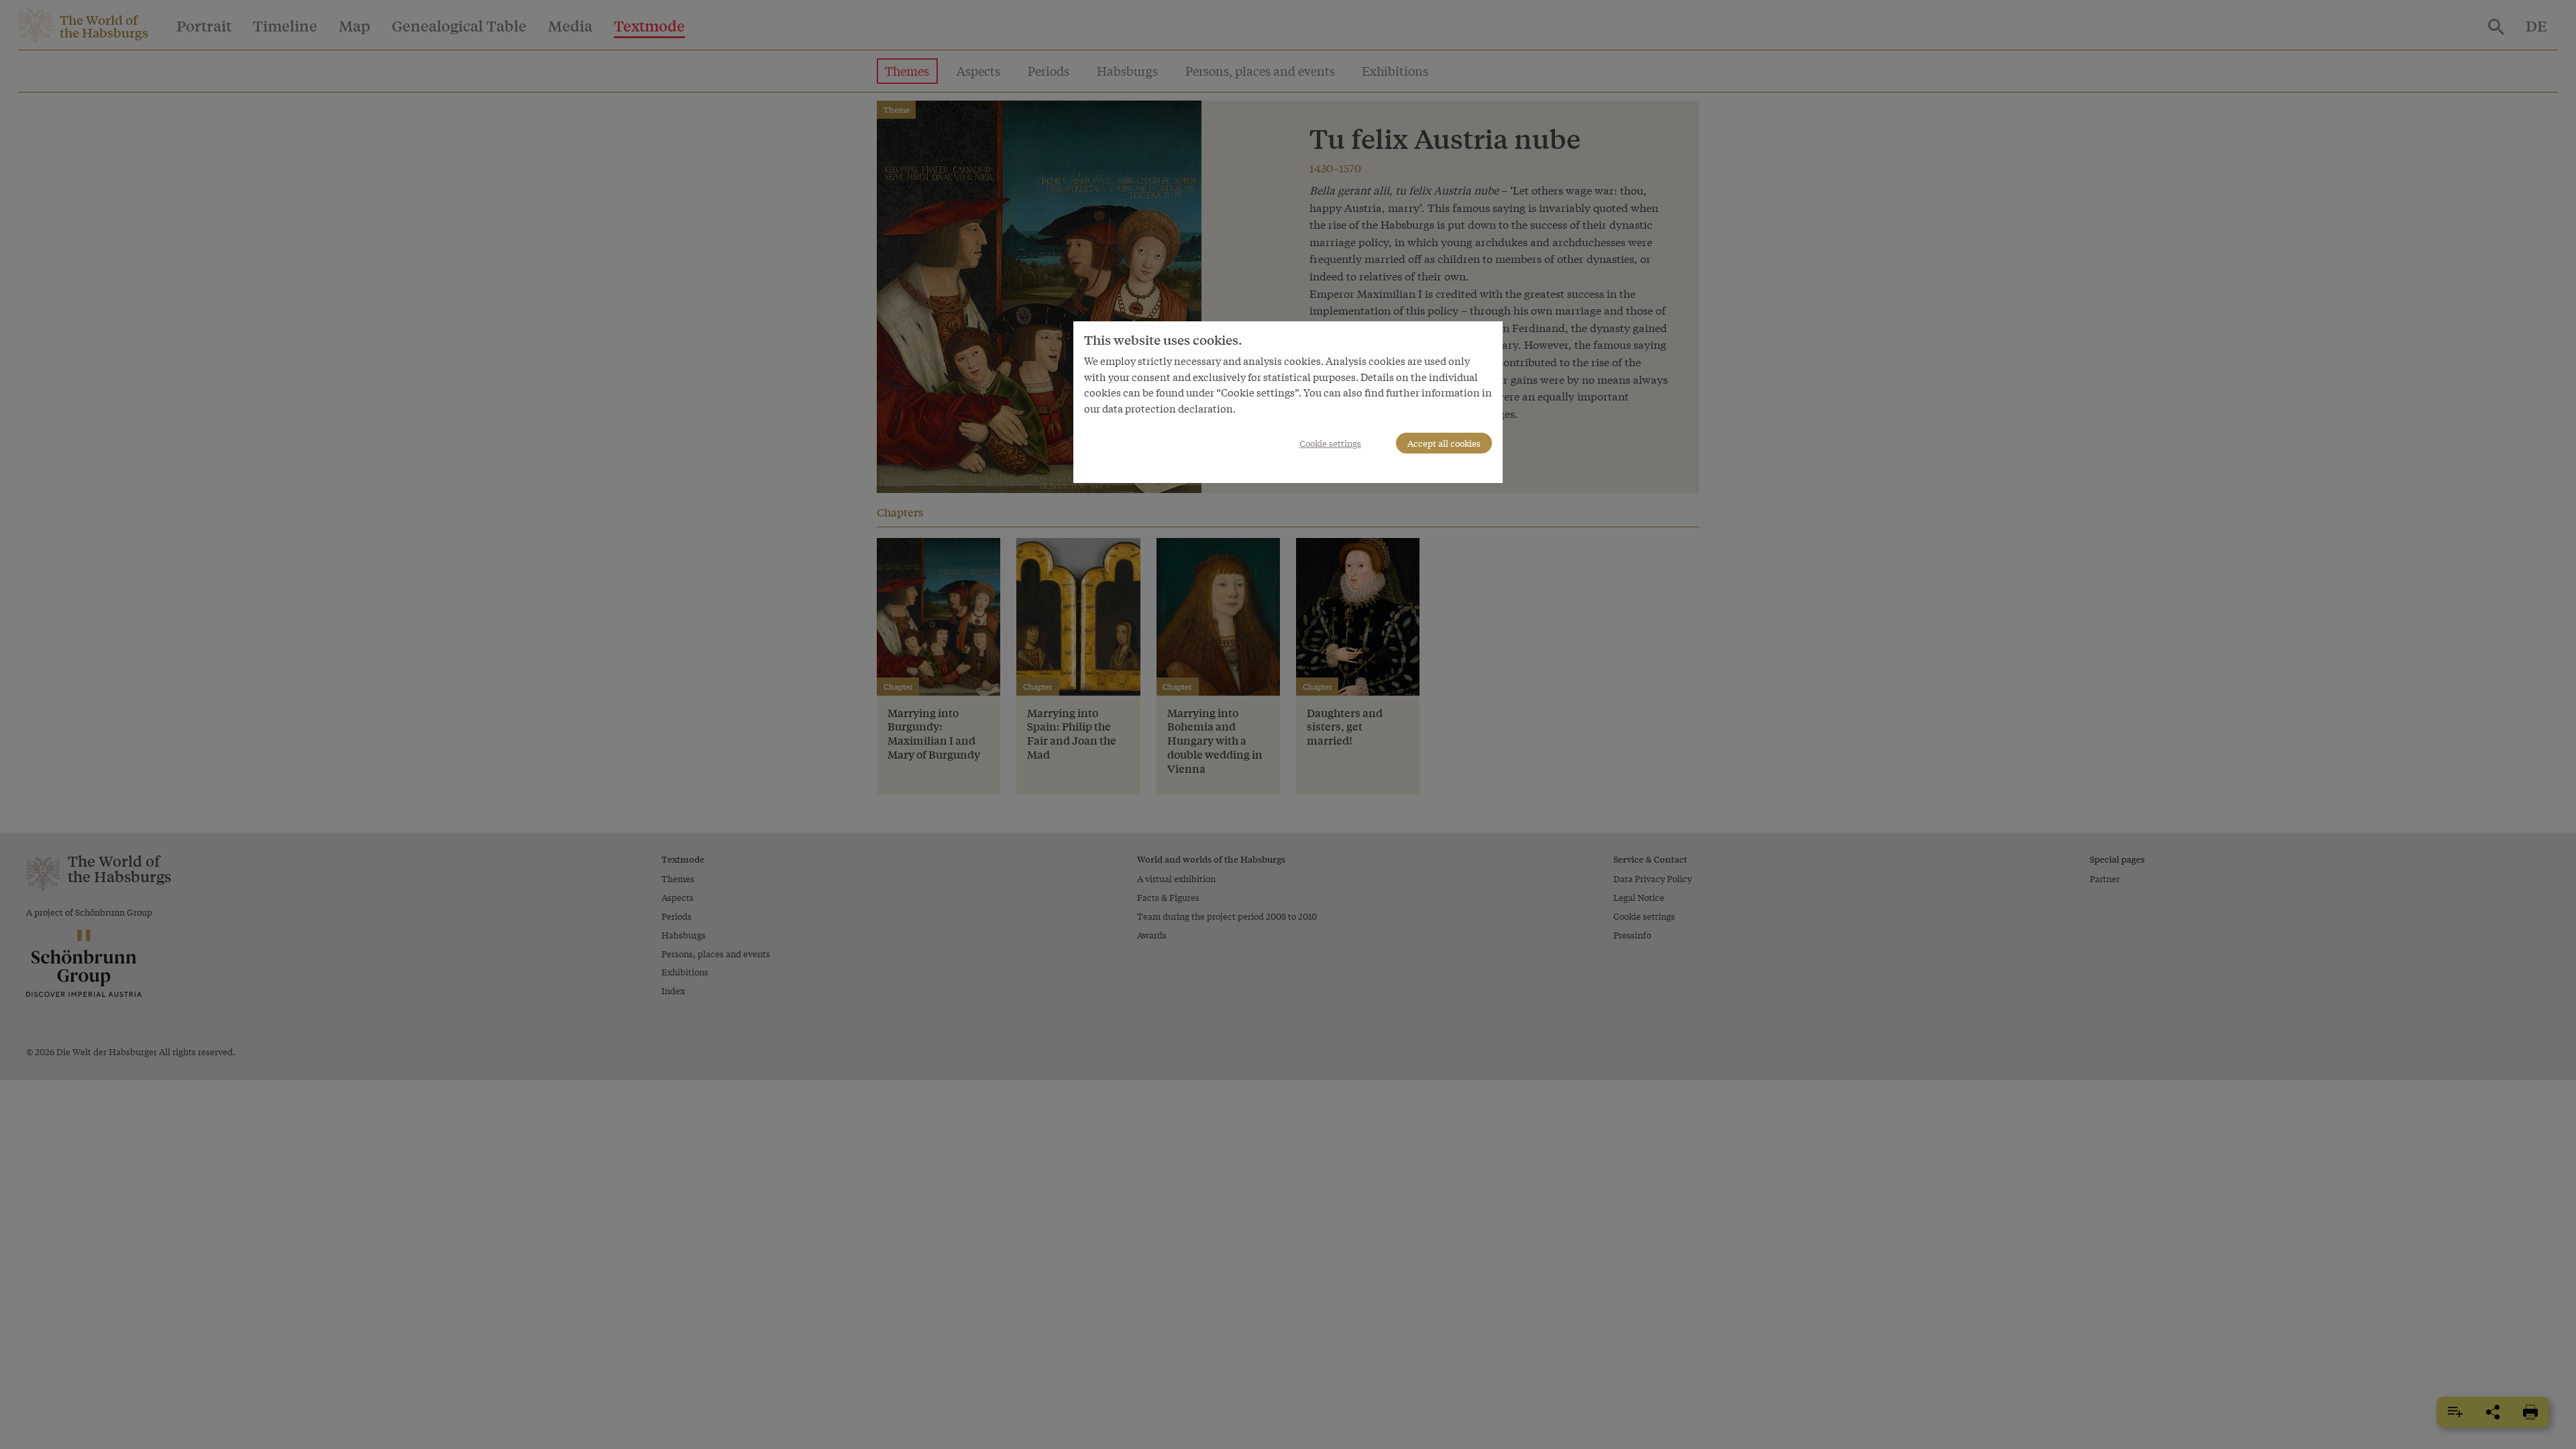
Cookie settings (1330, 443)
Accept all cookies (1444, 443)
